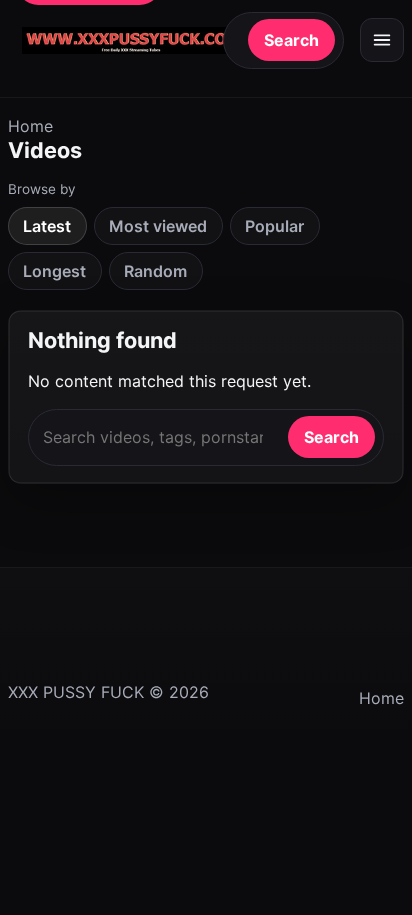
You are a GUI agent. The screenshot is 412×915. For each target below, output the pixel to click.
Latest (47, 226)
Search (291, 40)
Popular (274, 226)
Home (30, 126)
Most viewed (158, 226)
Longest (54, 271)
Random (155, 271)
